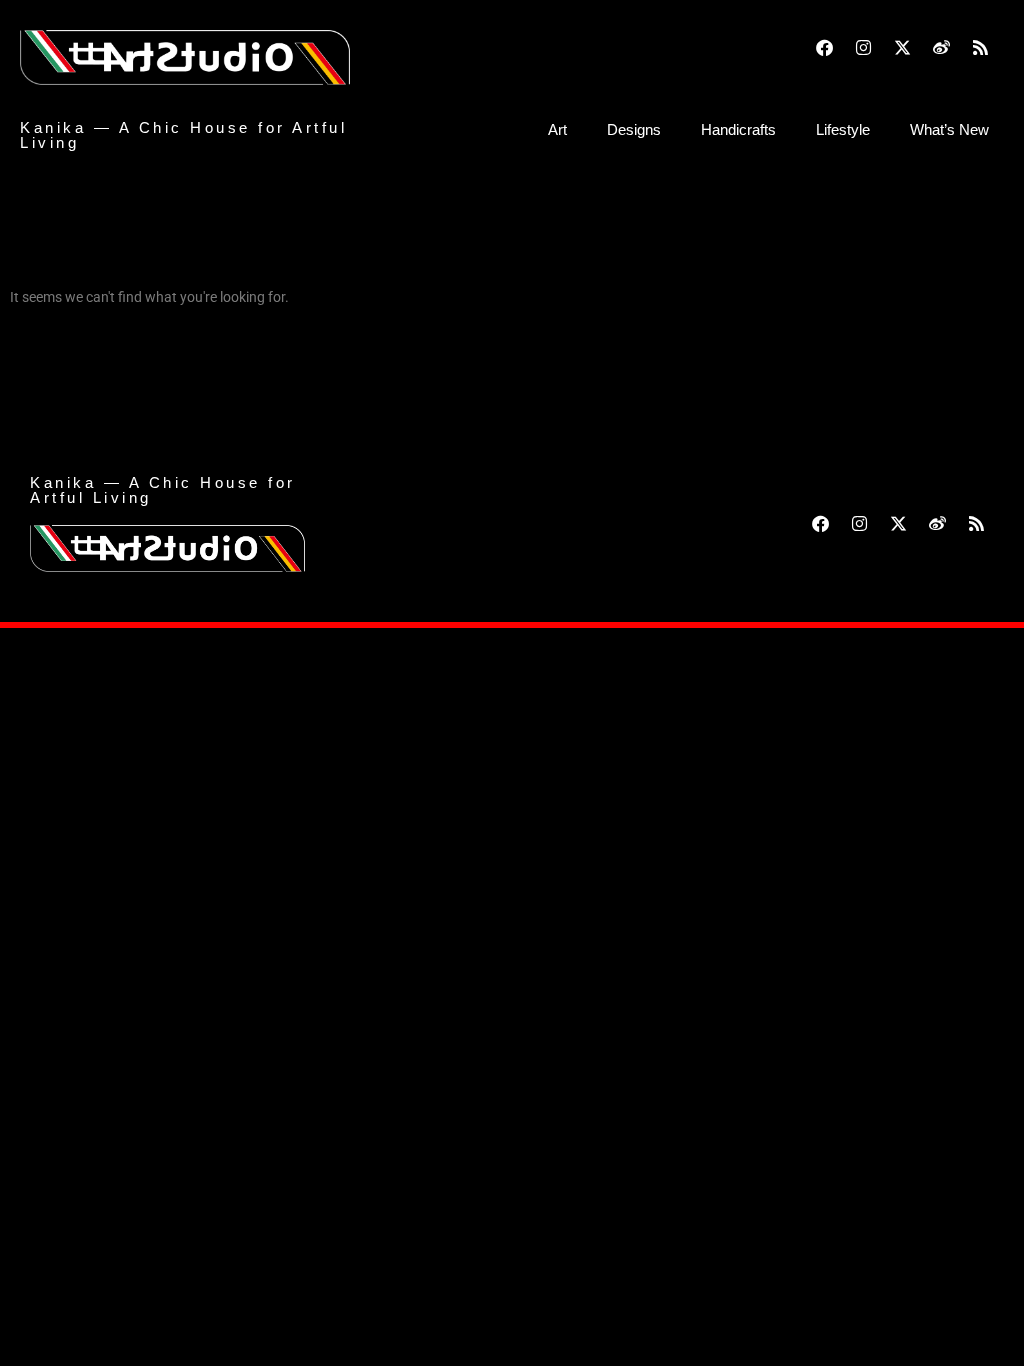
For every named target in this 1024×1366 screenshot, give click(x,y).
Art (557, 129)
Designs (634, 129)
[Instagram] (863, 47)
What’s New (949, 129)
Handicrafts (738, 129)
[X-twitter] (902, 47)
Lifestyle (843, 129)
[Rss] (980, 47)
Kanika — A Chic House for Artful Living (183, 135)
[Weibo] (941, 47)
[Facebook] (824, 47)
